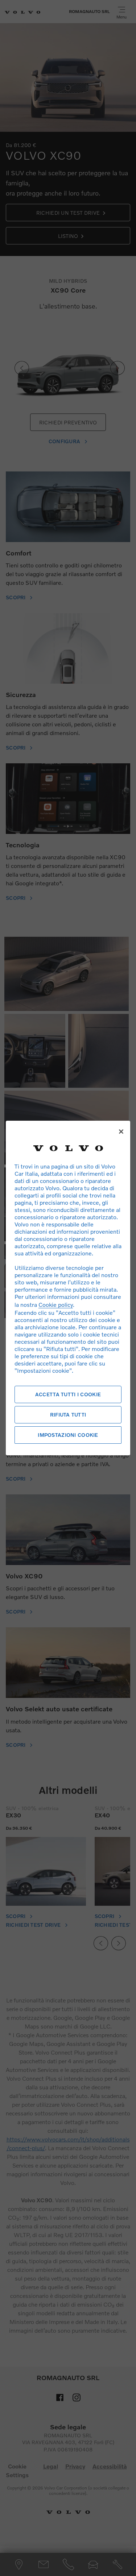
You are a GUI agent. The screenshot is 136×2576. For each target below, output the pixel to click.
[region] (68, 1288)
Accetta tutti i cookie (68, 1394)
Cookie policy (56, 1304)
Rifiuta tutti (68, 1415)
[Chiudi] (121, 1132)
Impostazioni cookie (68, 1435)
